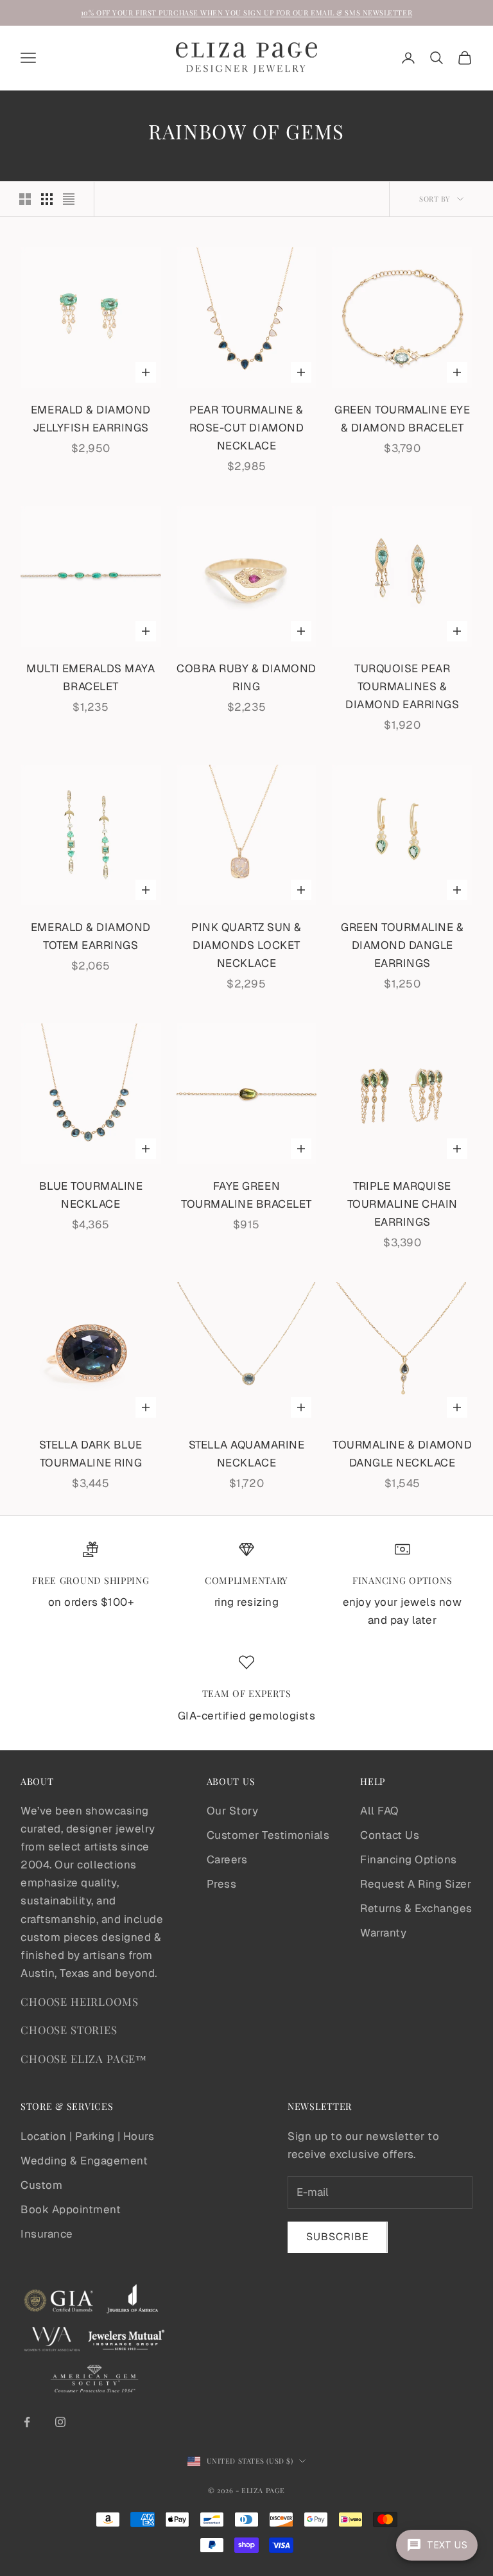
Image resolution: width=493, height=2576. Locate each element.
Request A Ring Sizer (416, 1884)
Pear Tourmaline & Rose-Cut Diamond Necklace (246, 428)
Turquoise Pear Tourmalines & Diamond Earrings (402, 686)
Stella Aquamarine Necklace (247, 1454)
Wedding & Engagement (84, 2161)
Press (222, 1884)
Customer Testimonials (268, 1835)
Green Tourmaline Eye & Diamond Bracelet (402, 419)
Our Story (233, 1811)
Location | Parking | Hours (87, 2136)
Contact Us (390, 1835)
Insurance (47, 2234)
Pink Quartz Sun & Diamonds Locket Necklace (246, 945)
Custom (41, 2185)
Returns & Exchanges (416, 1908)
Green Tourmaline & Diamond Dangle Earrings (402, 945)
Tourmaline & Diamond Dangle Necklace (402, 1454)
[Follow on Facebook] (27, 2422)
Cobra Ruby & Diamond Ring (246, 677)
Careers (227, 1859)
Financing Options (409, 1859)
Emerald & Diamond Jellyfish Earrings (91, 419)
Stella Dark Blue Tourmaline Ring (91, 1454)
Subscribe (338, 2237)
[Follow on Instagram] (60, 2422)
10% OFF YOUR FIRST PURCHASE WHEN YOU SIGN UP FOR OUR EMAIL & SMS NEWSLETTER (246, 13)
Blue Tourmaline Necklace (91, 1195)
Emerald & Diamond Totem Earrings (91, 936)
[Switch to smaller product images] (47, 199)
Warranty (383, 1933)
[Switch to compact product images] (69, 199)
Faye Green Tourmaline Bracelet (246, 1195)
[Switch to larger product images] (25, 199)
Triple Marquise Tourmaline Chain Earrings (402, 1204)
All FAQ (379, 1811)
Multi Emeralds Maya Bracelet (91, 677)
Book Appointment (71, 2209)
